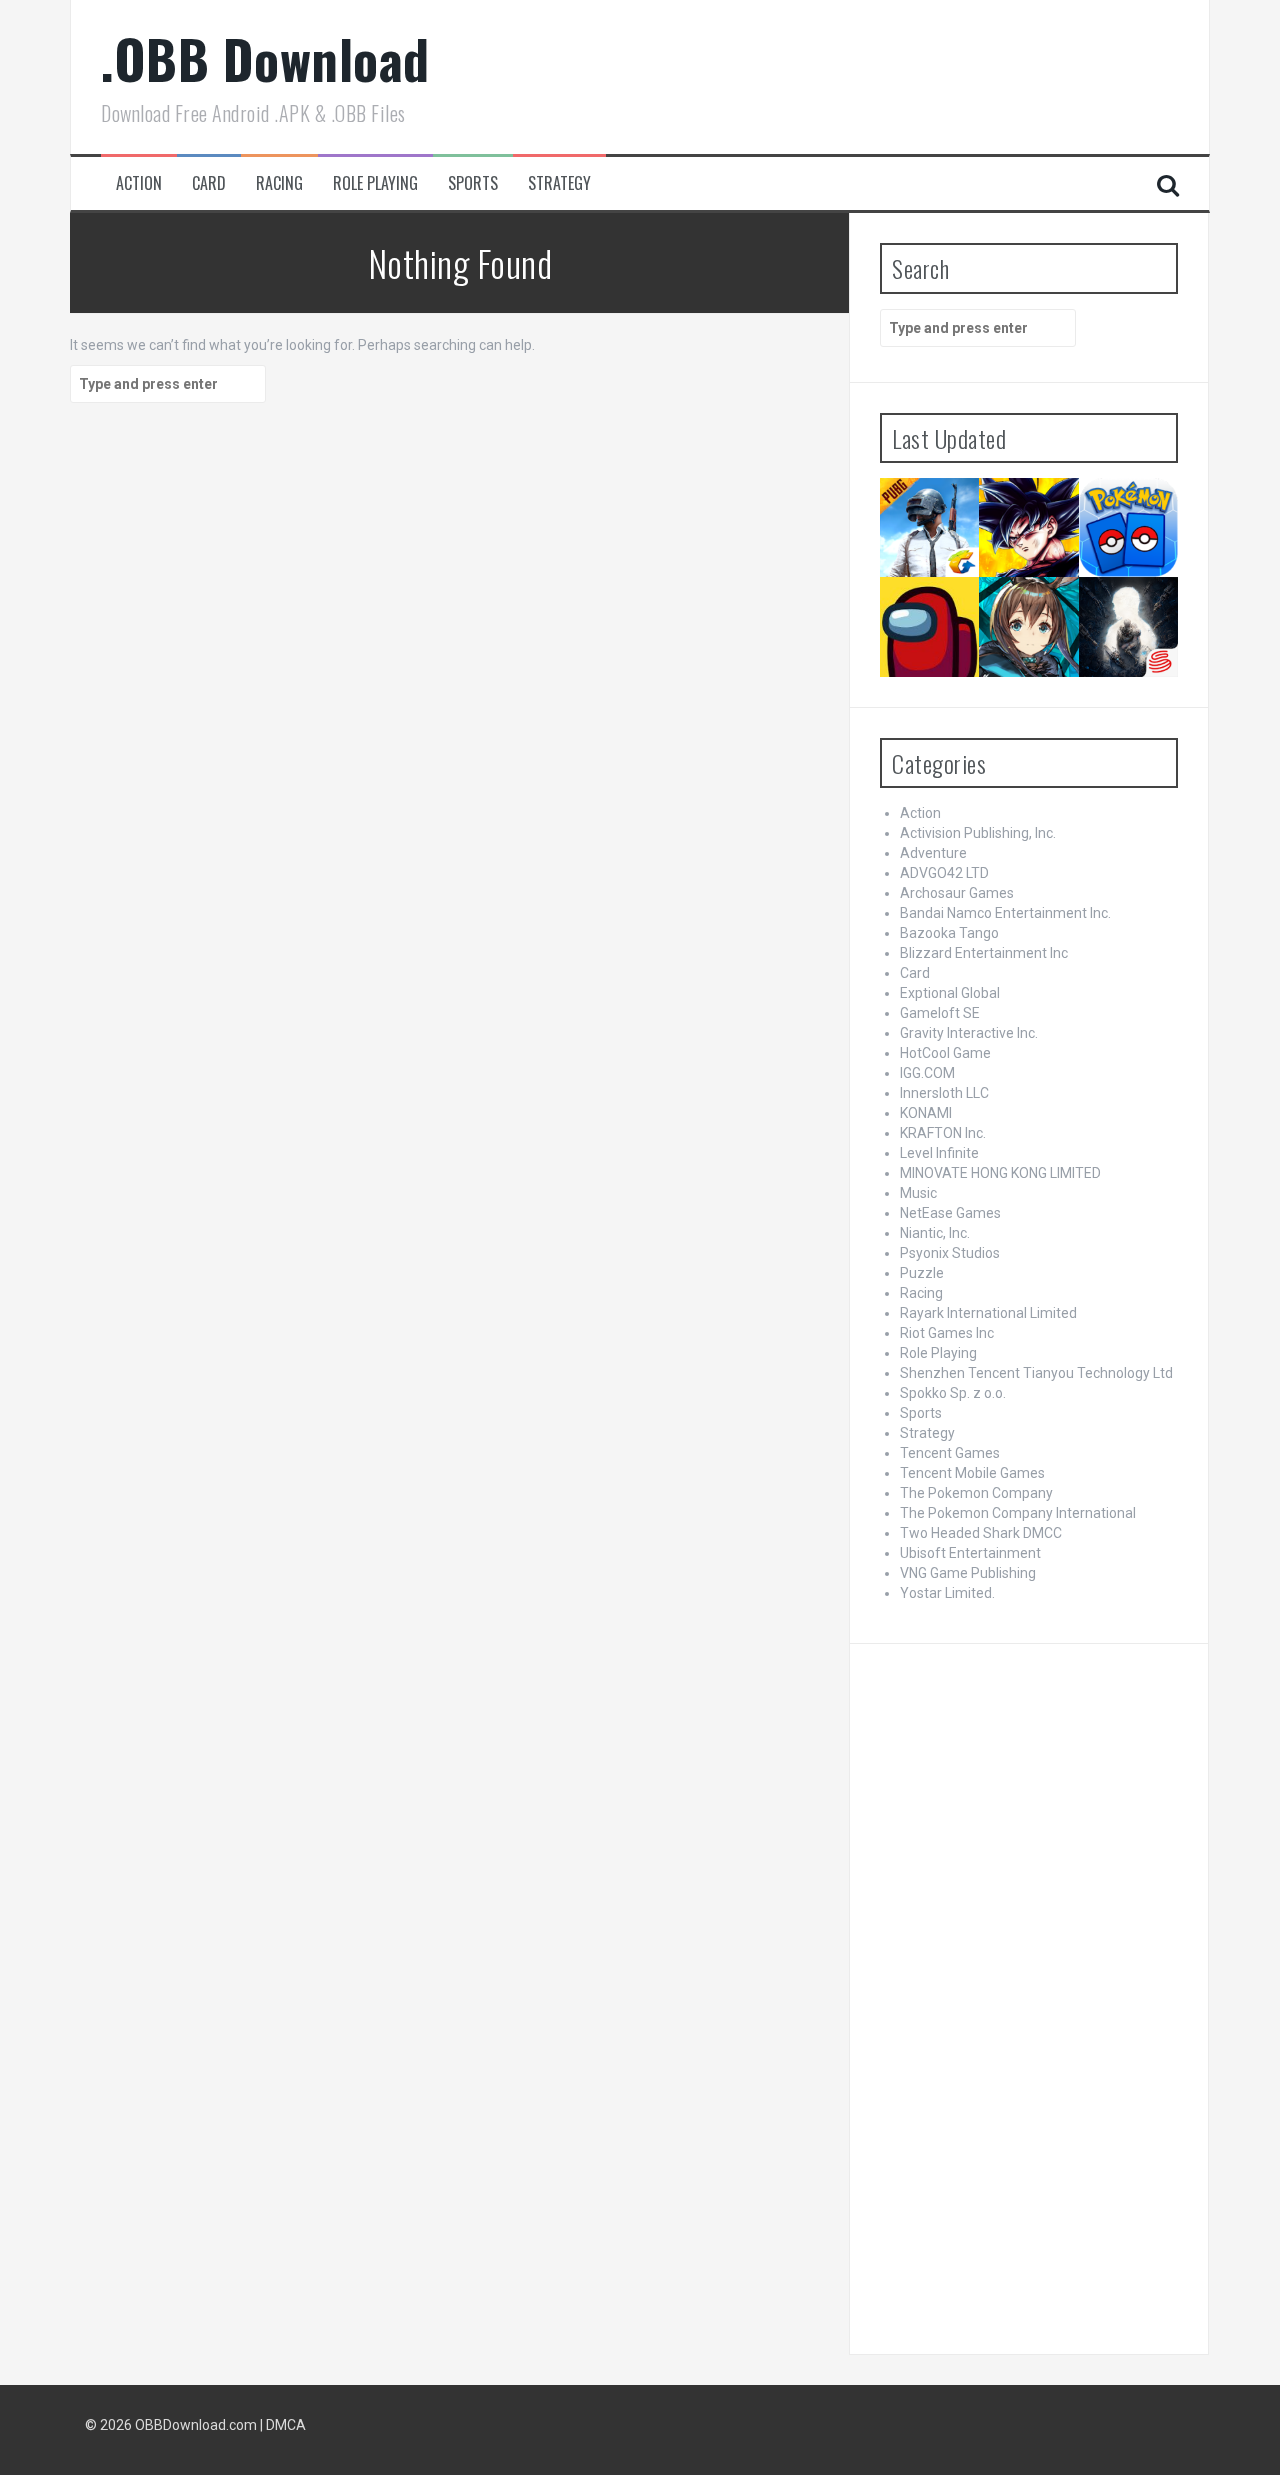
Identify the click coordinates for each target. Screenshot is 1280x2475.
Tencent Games (950, 1453)
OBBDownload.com (196, 2425)
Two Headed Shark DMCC (981, 1533)
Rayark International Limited (988, 1313)
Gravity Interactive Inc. (969, 1033)
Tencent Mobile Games (972, 1473)
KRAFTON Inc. (943, 1133)
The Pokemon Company (976, 1493)
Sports (473, 183)
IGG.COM (927, 1073)
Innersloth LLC (944, 1093)
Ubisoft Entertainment (970, 1553)
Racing (279, 183)
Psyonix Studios (950, 1253)
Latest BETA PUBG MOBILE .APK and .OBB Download (928, 514)
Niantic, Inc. (935, 1233)
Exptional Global (950, 993)
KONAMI (926, 1113)
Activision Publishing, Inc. (978, 833)
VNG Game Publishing (968, 1573)
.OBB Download (265, 58)
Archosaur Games (957, 893)
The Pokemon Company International (1018, 1513)
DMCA (286, 2425)
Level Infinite (939, 1153)
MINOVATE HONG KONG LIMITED (1000, 1173)
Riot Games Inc (947, 1333)
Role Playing (375, 183)
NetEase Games (950, 1213)
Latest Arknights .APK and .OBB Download (1027, 613)
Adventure (933, 853)
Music (918, 1193)
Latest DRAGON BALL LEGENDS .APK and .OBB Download (1028, 514)
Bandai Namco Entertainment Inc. (1005, 913)
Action (139, 183)
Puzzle (922, 1273)
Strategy (559, 183)
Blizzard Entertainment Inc (984, 953)
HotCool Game (945, 1053)
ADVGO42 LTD (944, 873)
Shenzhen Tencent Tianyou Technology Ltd (1036, 1373)
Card (209, 183)
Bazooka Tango (949, 933)
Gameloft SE (940, 1013)
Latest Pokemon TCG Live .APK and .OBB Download (1126, 521)
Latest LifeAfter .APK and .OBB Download (1128, 606)
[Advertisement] (1029, 1994)
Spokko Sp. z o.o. (953, 1393)
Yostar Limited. (947, 1593)
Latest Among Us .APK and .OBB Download (925, 613)
